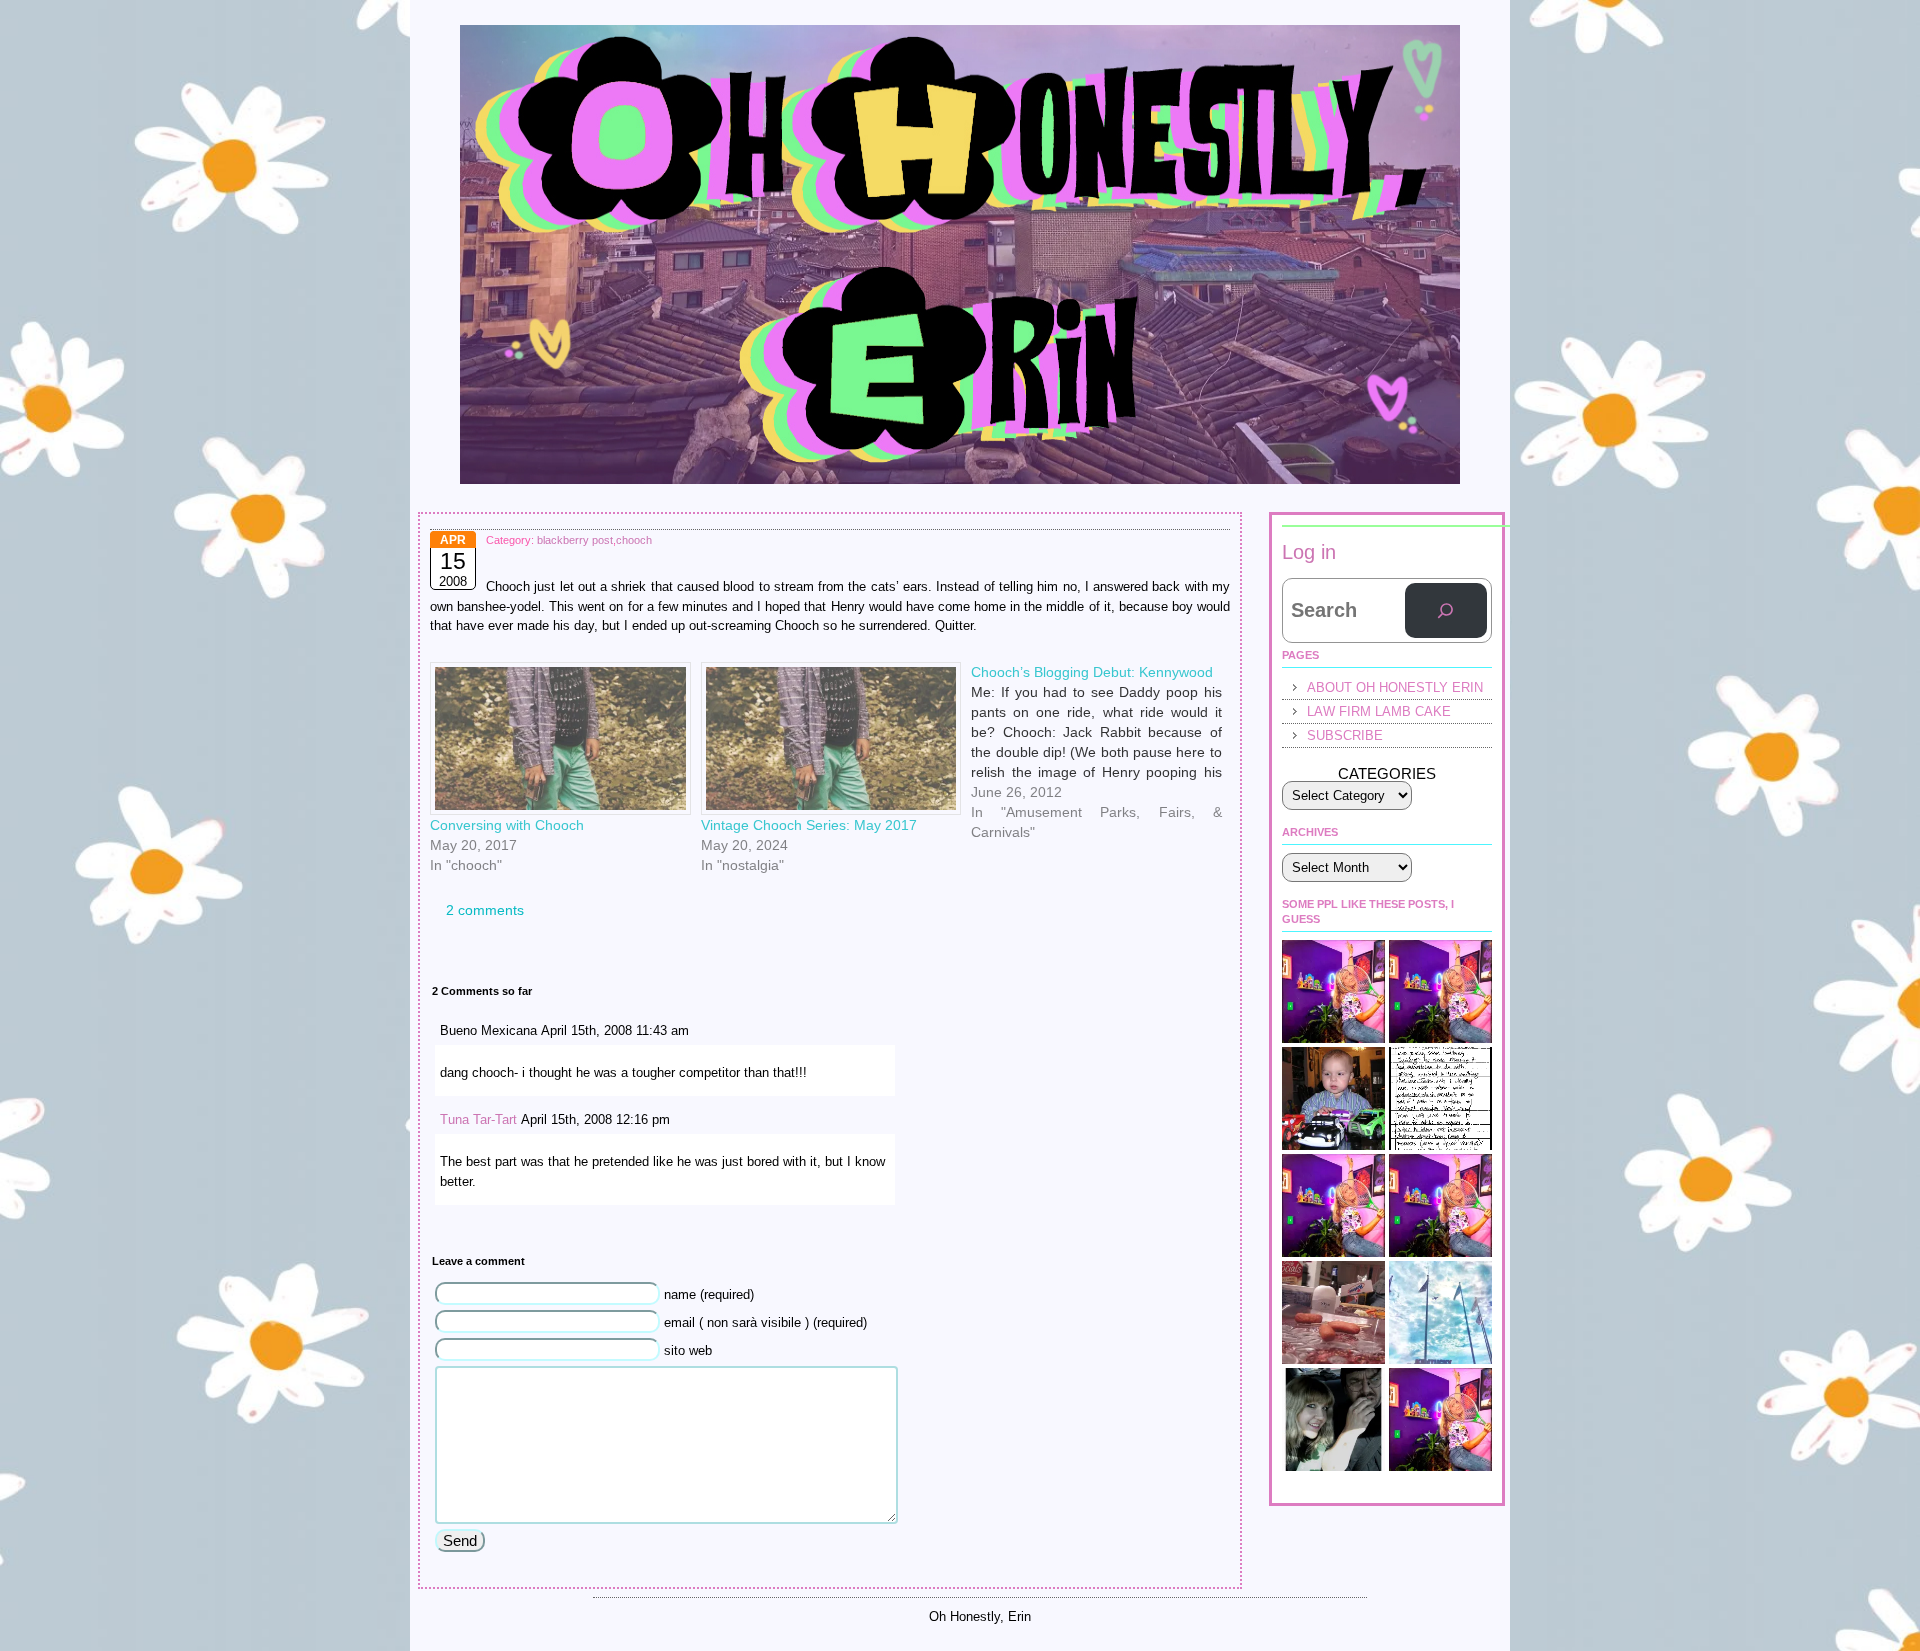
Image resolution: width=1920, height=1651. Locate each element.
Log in (1309, 552)
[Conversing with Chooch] (555, 738)
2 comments (485, 910)
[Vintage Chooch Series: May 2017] (826, 738)
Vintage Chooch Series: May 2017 (809, 825)
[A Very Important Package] (1440, 1205)
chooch (634, 540)
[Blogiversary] (1333, 1205)
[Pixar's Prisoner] (1333, 1098)
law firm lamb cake (1379, 711)
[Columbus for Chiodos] (1333, 1419)
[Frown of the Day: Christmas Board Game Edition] (1440, 991)
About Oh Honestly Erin (1395, 687)
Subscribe (1345, 735)
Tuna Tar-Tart (478, 1119)
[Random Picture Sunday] (1333, 1312)
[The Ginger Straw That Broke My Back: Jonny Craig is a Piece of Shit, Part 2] (1333, 991)
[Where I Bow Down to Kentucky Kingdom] (1440, 1312)
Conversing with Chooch (507, 825)
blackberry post (575, 540)
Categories (1387, 773)
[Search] (1446, 611)
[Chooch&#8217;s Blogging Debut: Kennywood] (1106, 670)
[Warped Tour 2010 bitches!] (1440, 1419)
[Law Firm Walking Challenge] (1440, 1098)
